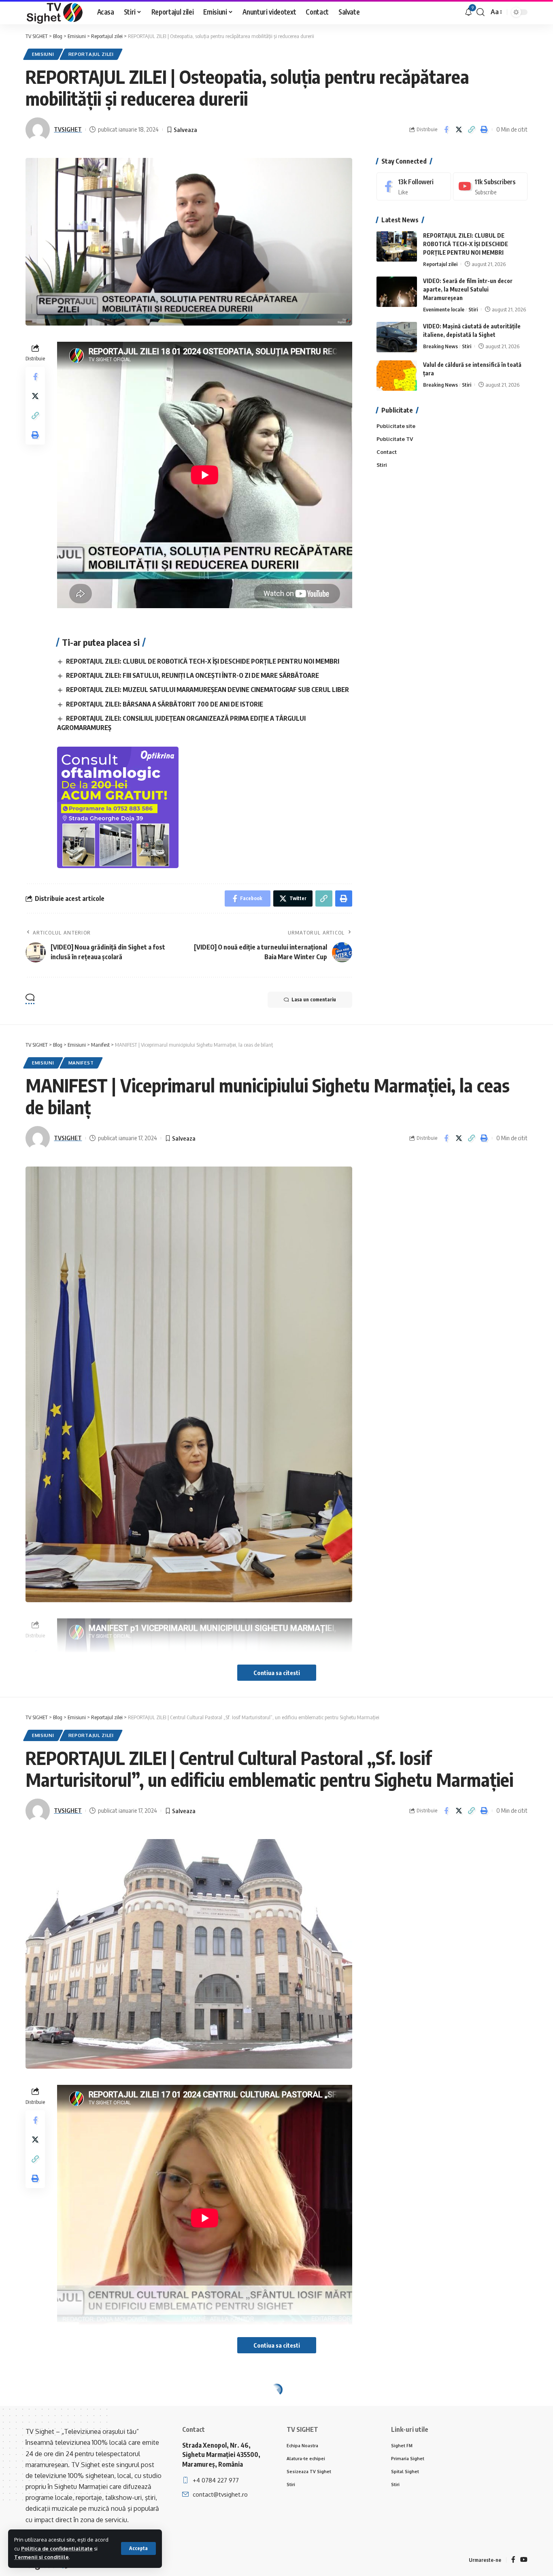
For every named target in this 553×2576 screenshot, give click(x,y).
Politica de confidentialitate (57, 2548)
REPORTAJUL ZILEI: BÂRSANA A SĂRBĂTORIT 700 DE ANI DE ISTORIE (165, 704)
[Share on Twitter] (459, 130)
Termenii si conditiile (41, 2557)
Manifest (81, 1063)
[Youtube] (490, 186)
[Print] (484, 130)
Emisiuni (43, 54)
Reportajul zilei (91, 54)
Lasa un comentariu (314, 1000)
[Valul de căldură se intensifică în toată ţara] (397, 376)
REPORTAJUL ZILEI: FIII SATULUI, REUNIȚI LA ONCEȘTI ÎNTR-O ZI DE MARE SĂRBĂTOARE (192, 675)
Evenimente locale (444, 309)
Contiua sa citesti (277, 1673)
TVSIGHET (68, 129)
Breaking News (440, 346)
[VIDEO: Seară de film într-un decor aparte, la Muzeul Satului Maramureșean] (397, 292)
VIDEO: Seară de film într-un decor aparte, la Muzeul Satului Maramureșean (468, 289)
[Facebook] (414, 186)
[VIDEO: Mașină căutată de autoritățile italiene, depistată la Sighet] (397, 337)
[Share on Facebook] (446, 130)
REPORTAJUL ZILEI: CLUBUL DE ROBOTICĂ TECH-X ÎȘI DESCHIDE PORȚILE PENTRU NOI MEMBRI (203, 661)
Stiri (473, 309)
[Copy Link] (471, 130)
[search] (481, 12)
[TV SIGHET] (55, 12)
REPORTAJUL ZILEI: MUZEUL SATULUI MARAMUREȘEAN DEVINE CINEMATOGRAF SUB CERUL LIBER (207, 690)
